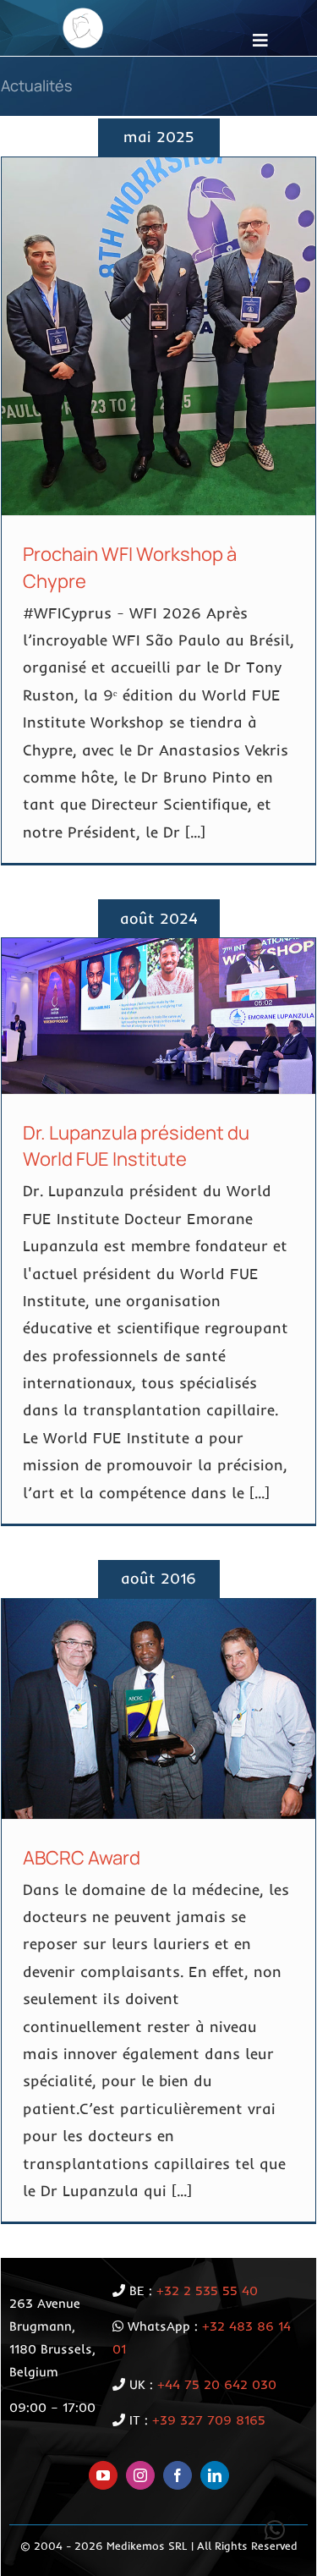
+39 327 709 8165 (209, 2420)
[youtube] (103, 2475)
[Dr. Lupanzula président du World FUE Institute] (158, 1016)
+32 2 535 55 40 (207, 2290)
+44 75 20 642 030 (217, 2384)
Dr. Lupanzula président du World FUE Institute (136, 1146)
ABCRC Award (82, 1858)
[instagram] (140, 2475)
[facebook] (178, 2475)
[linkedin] (215, 2475)
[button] (275, 2530)
